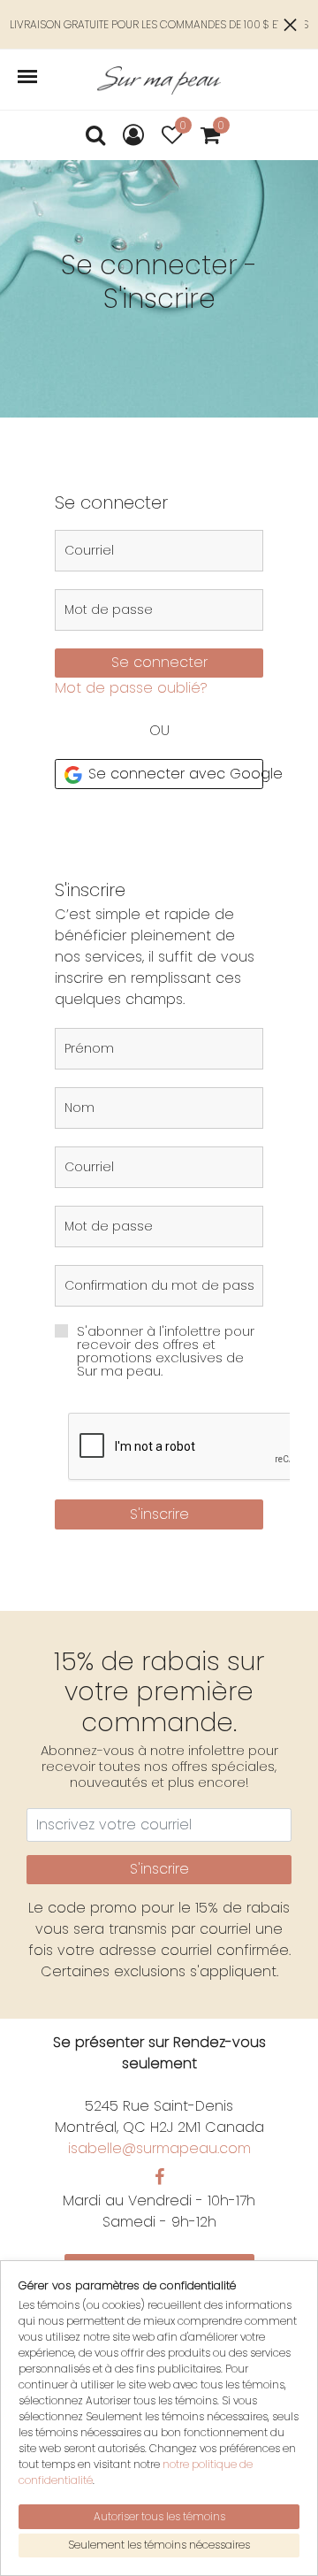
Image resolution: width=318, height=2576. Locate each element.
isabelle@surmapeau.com (159, 2148)
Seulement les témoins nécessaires (159, 2545)
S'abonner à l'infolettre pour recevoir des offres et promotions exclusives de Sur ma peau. (166, 1351)
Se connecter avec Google (174, 774)
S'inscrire (159, 1514)
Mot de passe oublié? (131, 688)
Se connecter (159, 662)
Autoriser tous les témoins (159, 2516)
